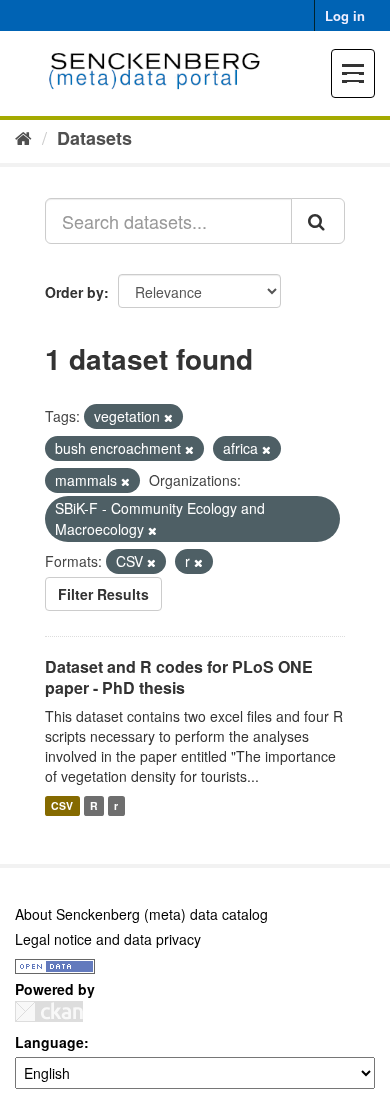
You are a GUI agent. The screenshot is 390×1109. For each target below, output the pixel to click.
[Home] (23, 137)
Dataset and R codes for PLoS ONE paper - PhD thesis (179, 677)
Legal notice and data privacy (108, 939)
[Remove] (168, 417)
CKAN (49, 1011)
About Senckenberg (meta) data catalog (141, 914)
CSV (62, 805)
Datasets (94, 138)
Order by (74, 292)
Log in (345, 15)
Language (49, 1042)
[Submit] (318, 221)
